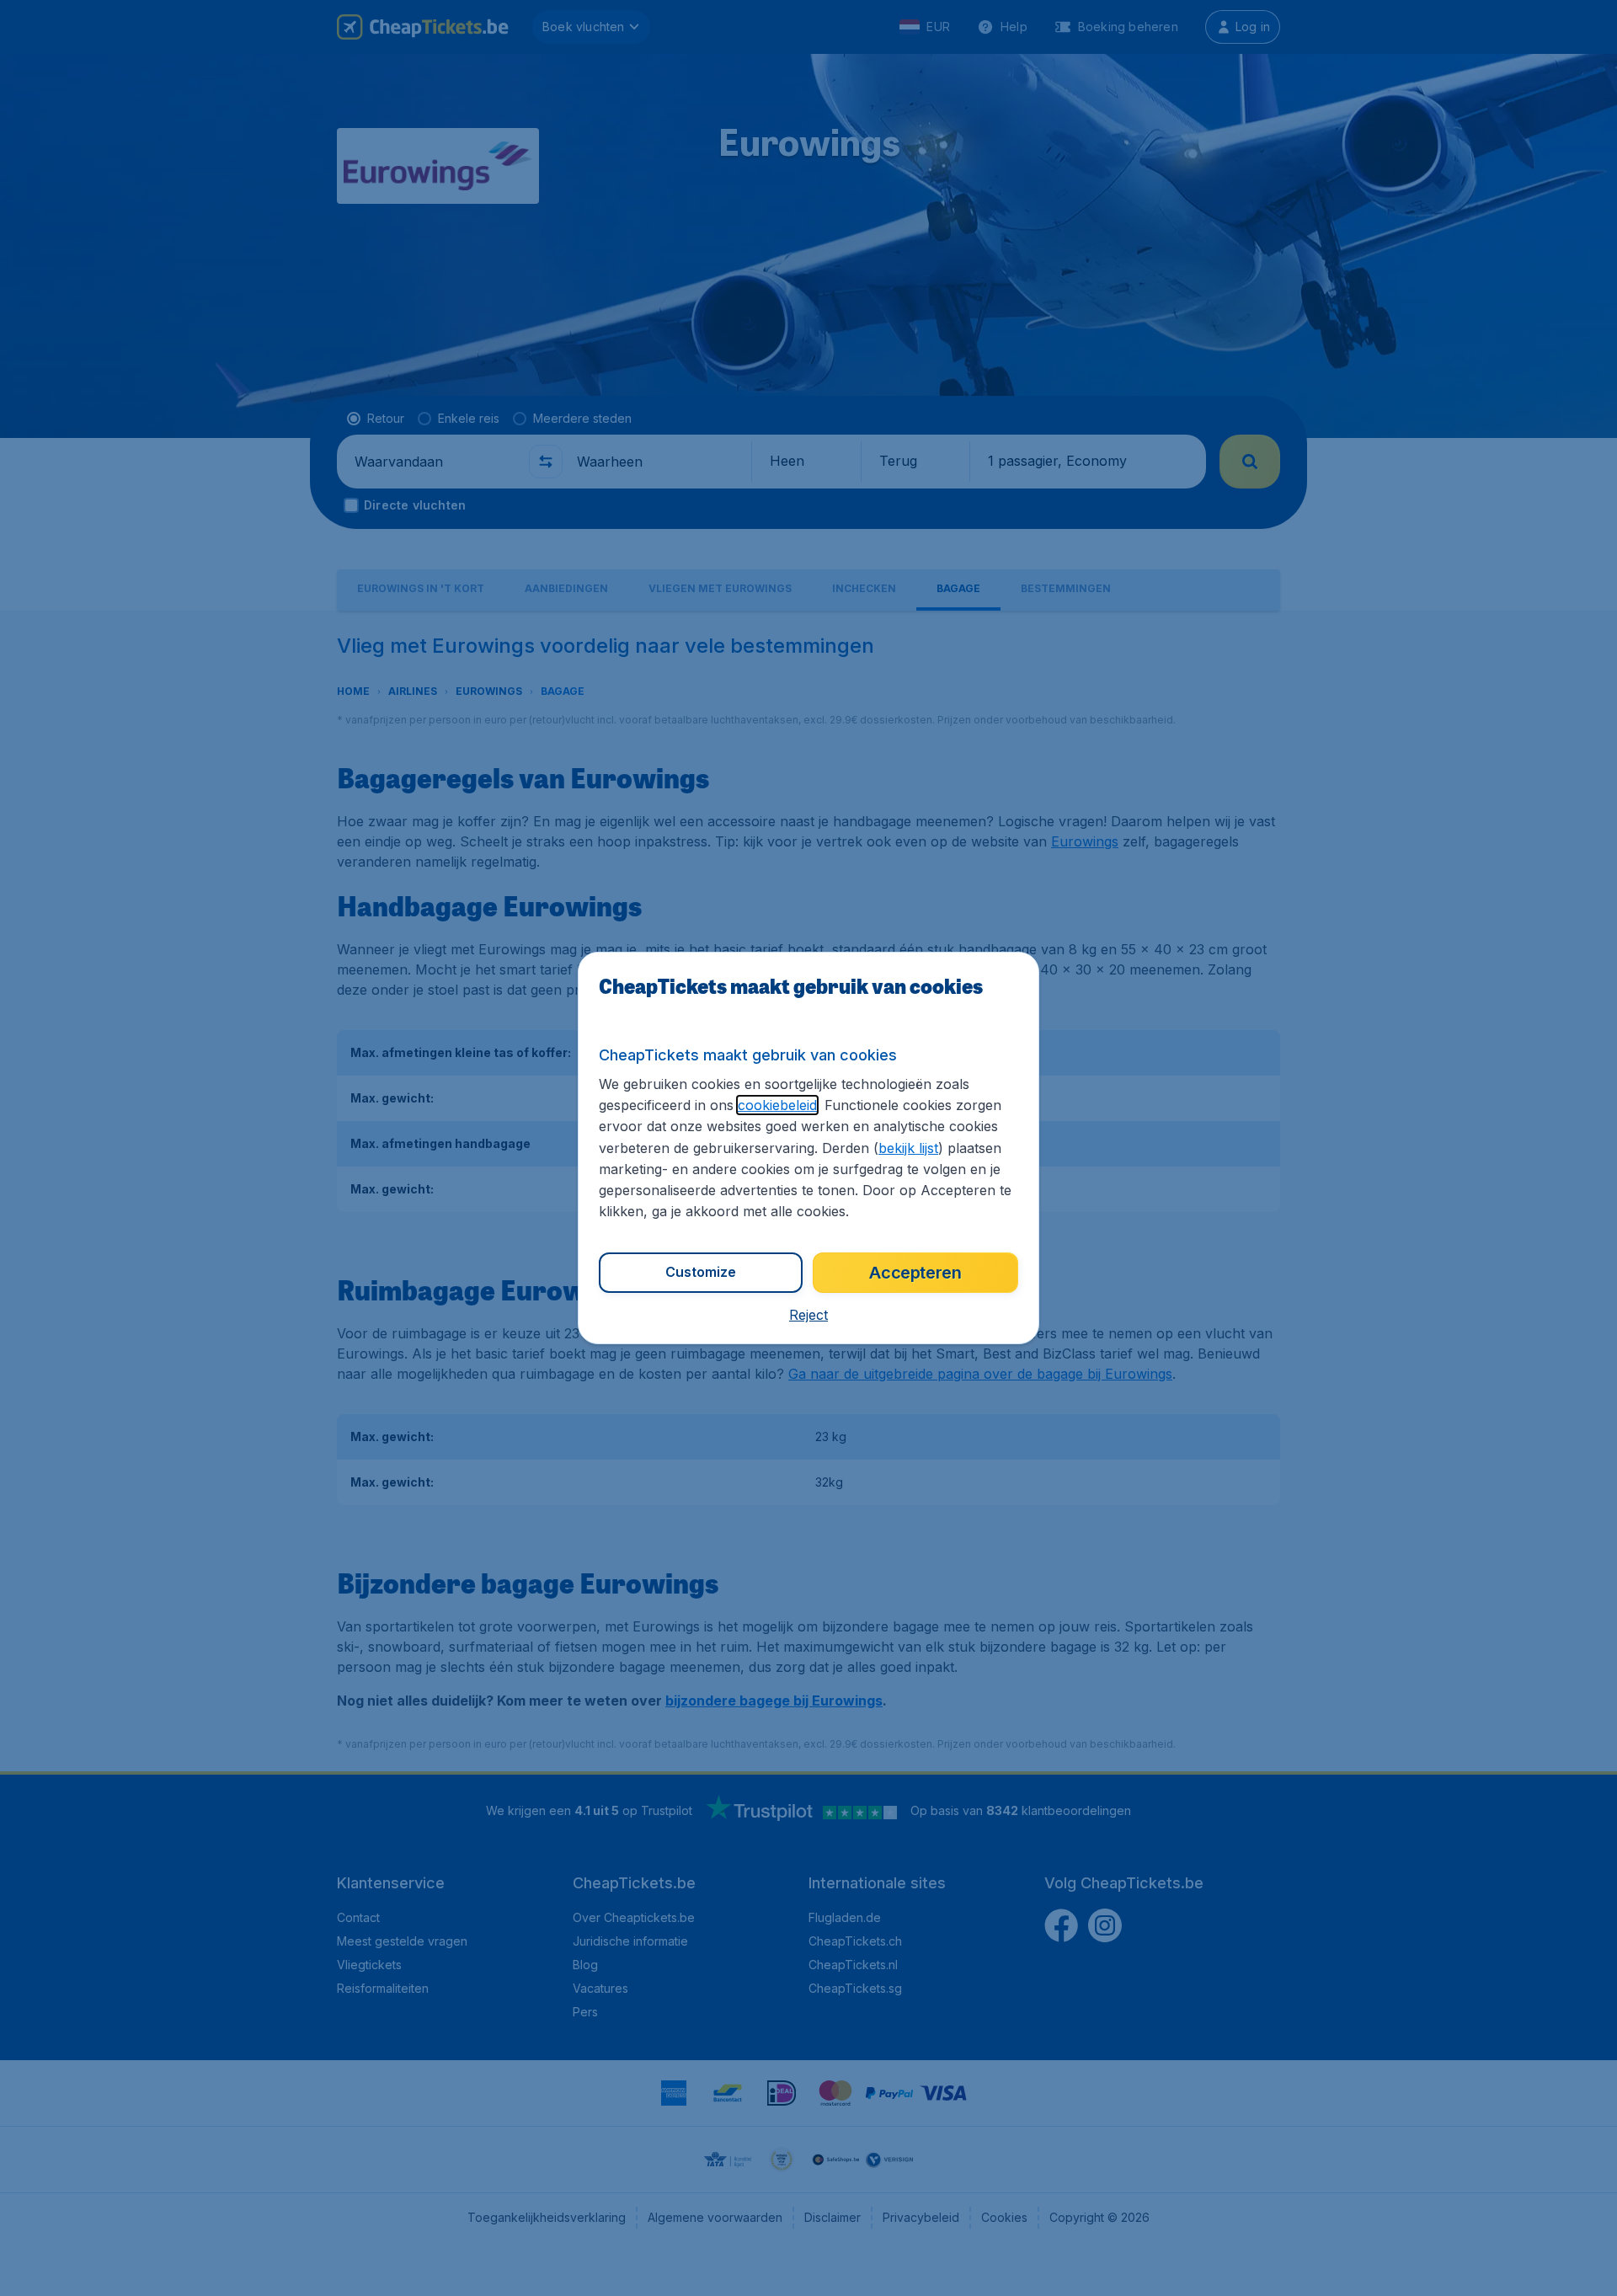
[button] (808, 1315)
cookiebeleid (777, 1105)
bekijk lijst (908, 1148)
